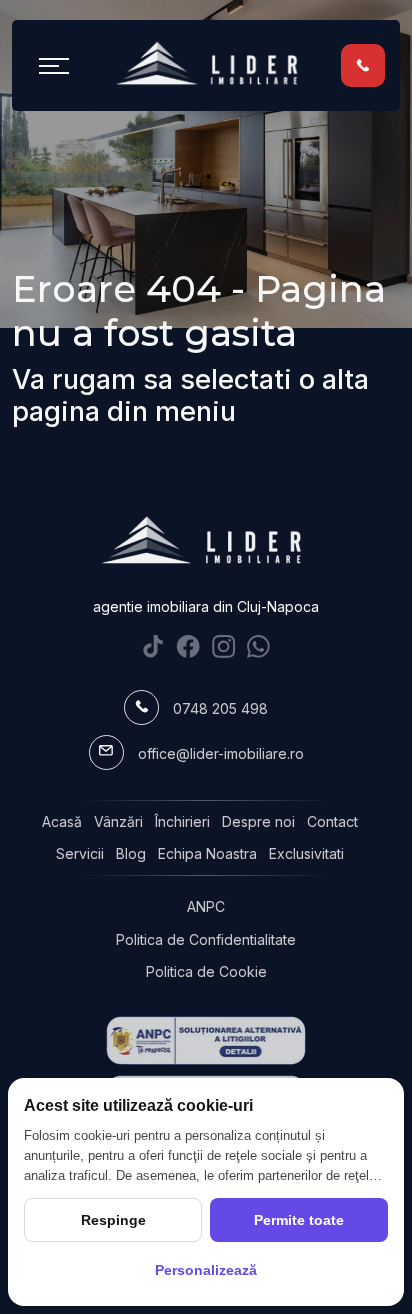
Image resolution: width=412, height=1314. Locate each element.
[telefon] (363, 64)
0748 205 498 (220, 708)
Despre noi (258, 821)
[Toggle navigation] (54, 65)
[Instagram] (223, 645)
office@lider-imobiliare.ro (221, 753)
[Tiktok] (153, 645)
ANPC (206, 906)
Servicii (80, 853)
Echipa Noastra (207, 853)
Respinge (113, 1220)
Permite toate (299, 1220)
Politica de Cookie (206, 971)
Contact (332, 821)
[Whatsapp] (258, 645)
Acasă (62, 821)
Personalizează (206, 1270)
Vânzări (118, 821)
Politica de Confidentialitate (206, 939)
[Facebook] (188, 645)
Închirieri (182, 821)
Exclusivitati (306, 853)
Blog (131, 853)
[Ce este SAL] (206, 1040)
